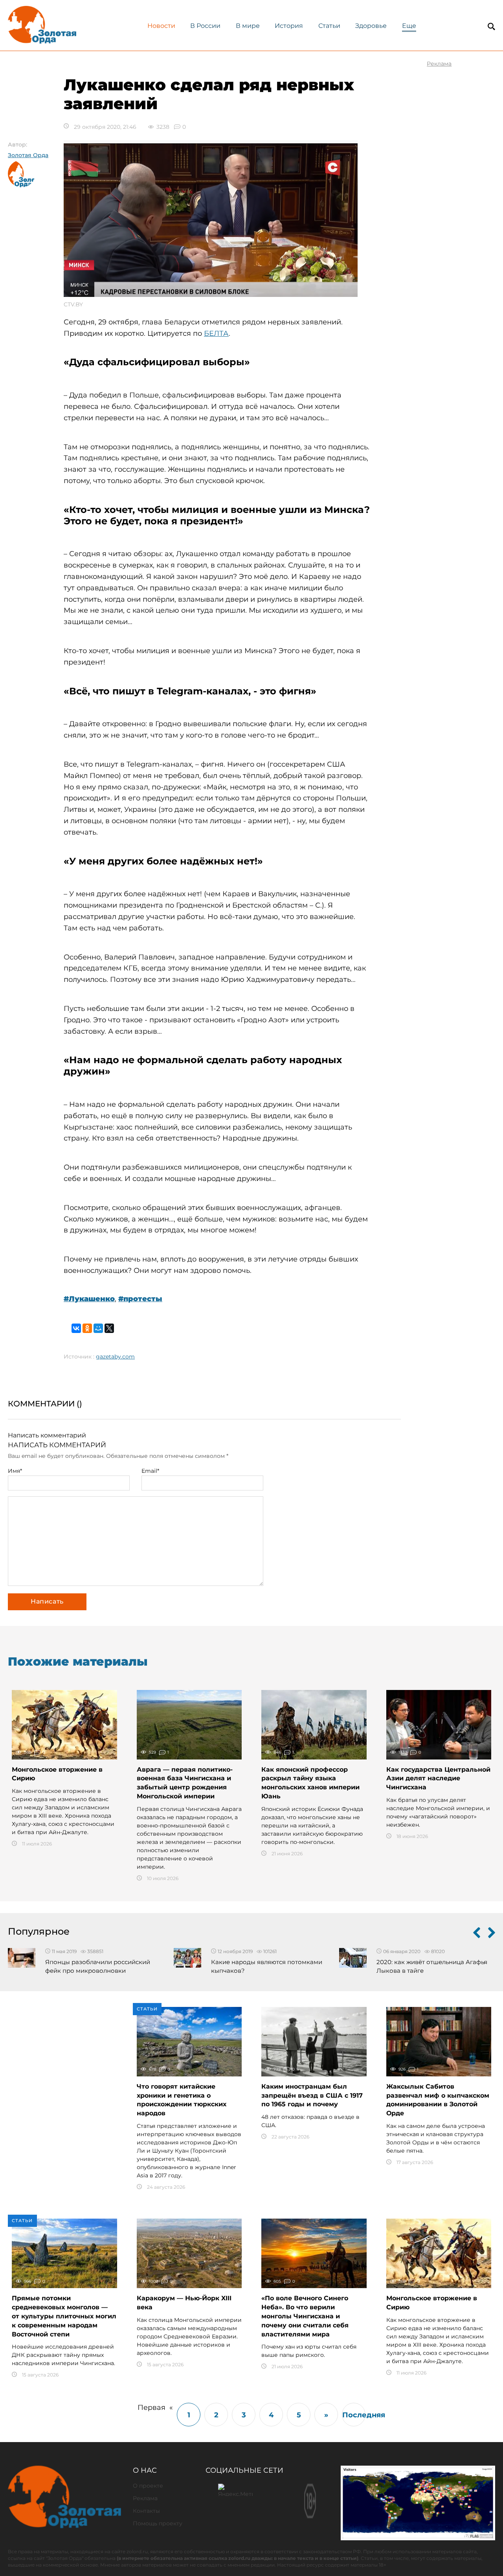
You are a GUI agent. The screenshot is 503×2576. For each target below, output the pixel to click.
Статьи (329, 26)
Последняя (354, 2415)
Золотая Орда (28, 155)
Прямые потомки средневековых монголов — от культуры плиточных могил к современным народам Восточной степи (64, 2316)
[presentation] (477, 1934)
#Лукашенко (89, 1299)
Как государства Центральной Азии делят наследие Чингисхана (438, 1779)
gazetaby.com (115, 1357)
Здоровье (371, 26)
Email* (150, 1471)
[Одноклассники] (87, 1328)
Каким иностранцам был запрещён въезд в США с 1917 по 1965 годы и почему (312, 2095)
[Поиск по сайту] (491, 27)
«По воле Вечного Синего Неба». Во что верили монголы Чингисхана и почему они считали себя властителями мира (305, 2316)
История (289, 26)
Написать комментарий (47, 1435)
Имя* (15, 1471)
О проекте (148, 2486)
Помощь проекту (158, 2523)
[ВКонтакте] (76, 1328)
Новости (161, 26)
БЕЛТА (216, 333)
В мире (248, 26)
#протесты (140, 1299)
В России (205, 26)
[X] (109, 1328)
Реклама (145, 2498)
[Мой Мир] (98, 1328)
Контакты (146, 2511)
